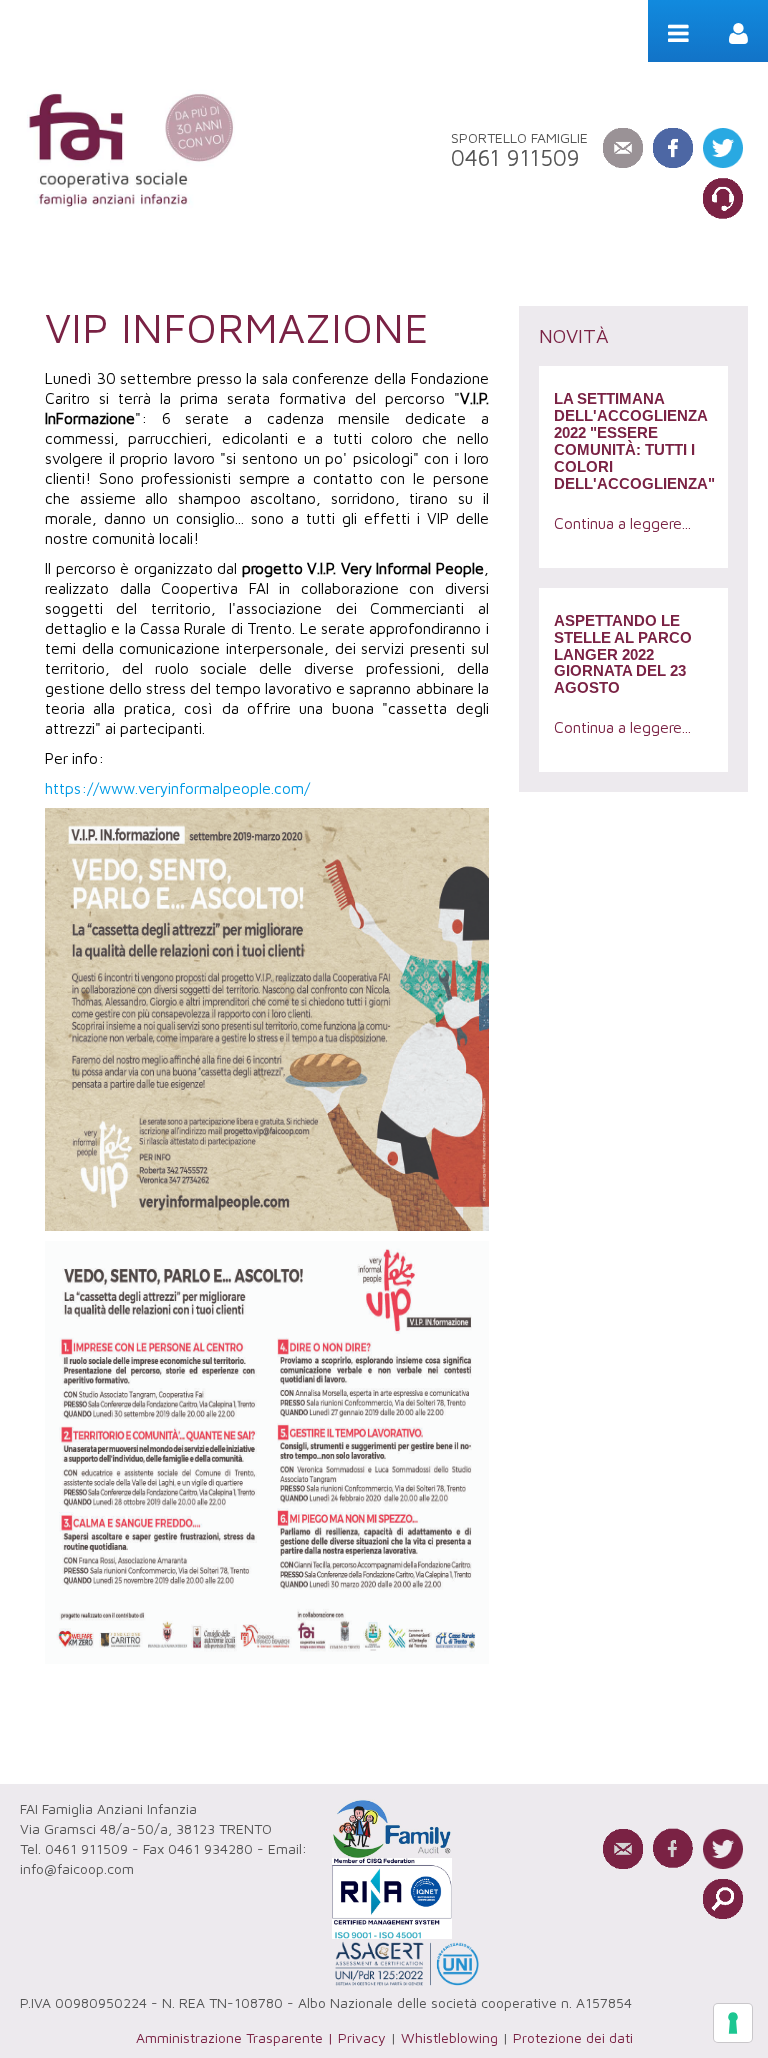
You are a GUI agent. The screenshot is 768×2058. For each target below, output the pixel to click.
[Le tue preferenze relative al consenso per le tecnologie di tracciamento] (733, 2023)
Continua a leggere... (622, 523)
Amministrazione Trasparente (229, 2037)
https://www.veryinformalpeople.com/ (177, 788)
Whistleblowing (449, 2037)
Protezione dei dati (573, 2037)
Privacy (362, 2037)
